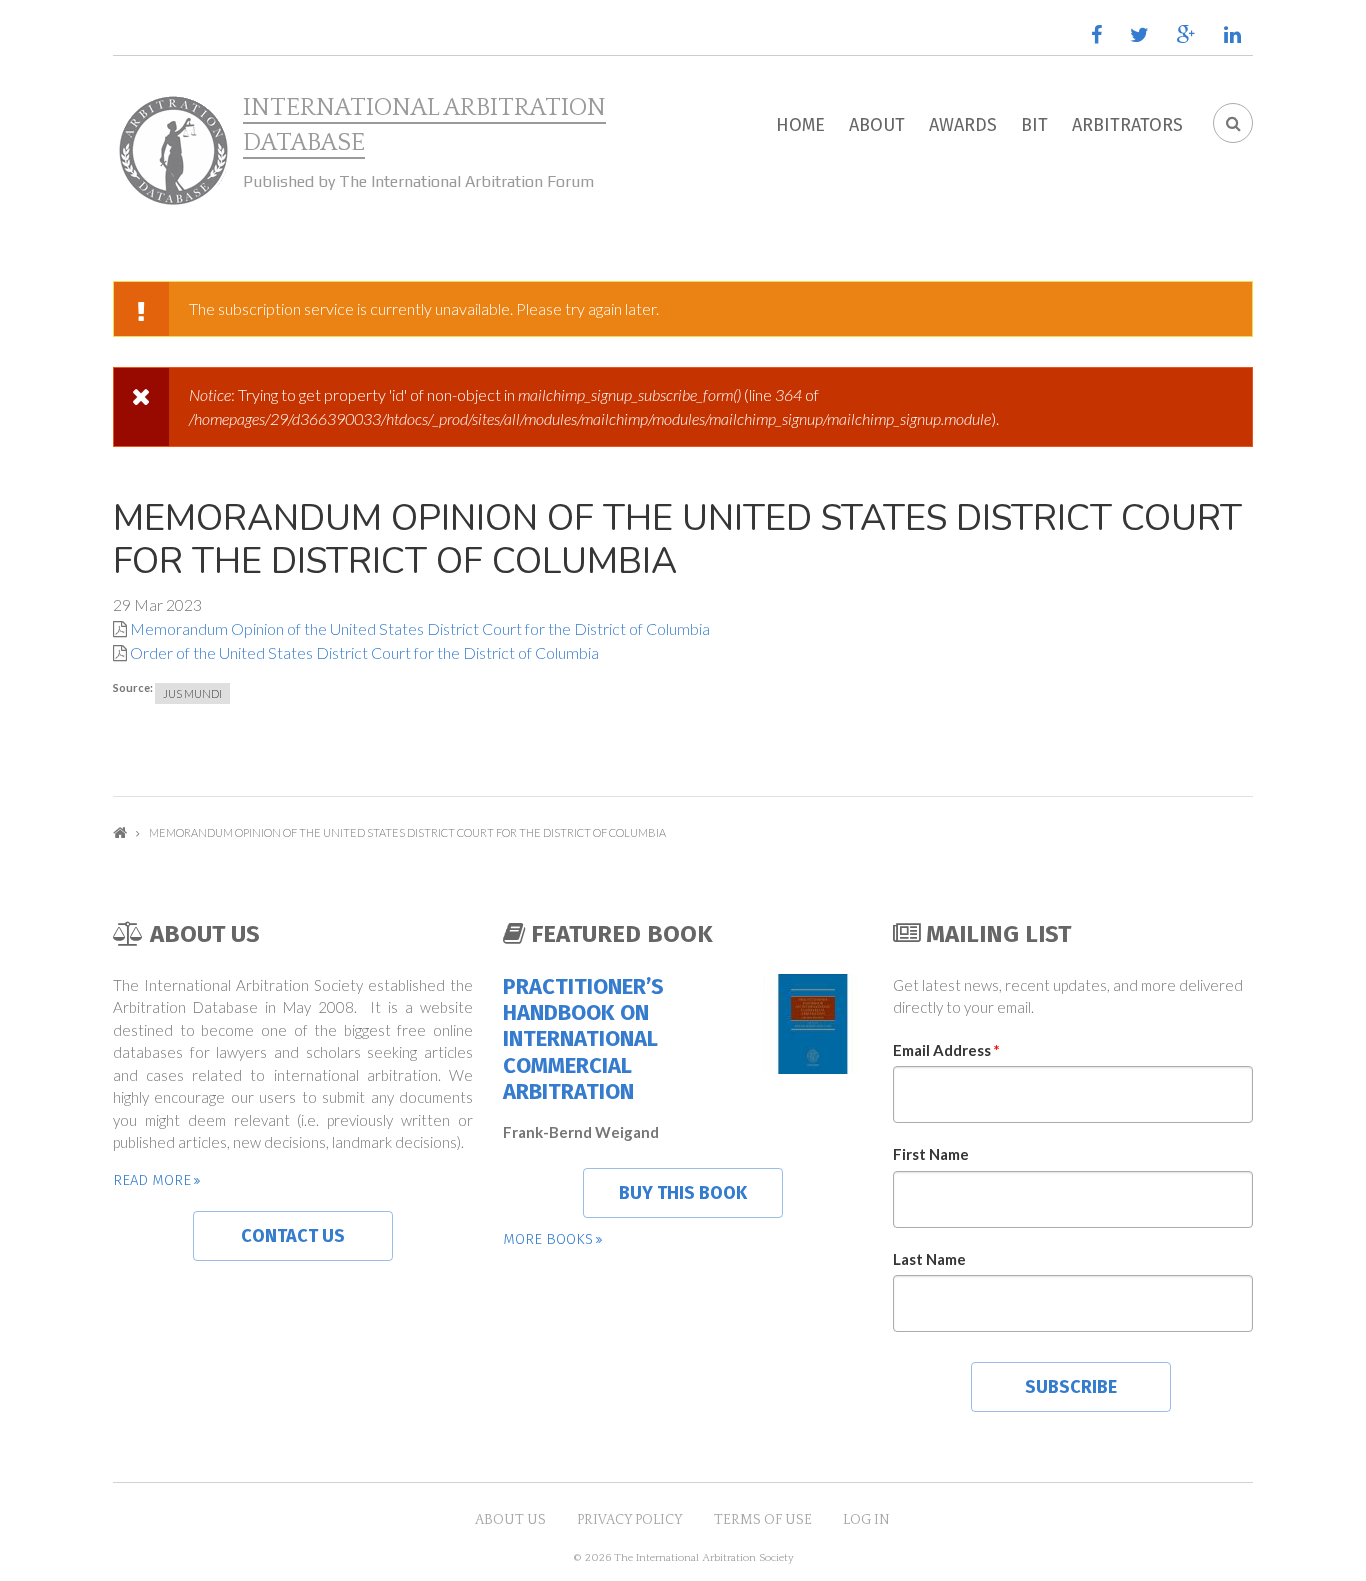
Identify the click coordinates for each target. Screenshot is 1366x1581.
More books (548, 1239)
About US (510, 1520)
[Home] (173, 151)
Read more (152, 1180)
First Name (931, 1154)
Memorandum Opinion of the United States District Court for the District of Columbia (420, 628)
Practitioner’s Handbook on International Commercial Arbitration (583, 1040)
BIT (1034, 125)
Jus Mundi (192, 693)
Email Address (946, 1050)
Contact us (293, 1236)
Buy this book (683, 1193)
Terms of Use (763, 1520)
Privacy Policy (630, 1520)
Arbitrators (1127, 125)
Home (800, 125)
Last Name (929, 1259)
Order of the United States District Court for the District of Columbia (364, 652)
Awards (963, 125)
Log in (866, 1520)
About (877, 125)
